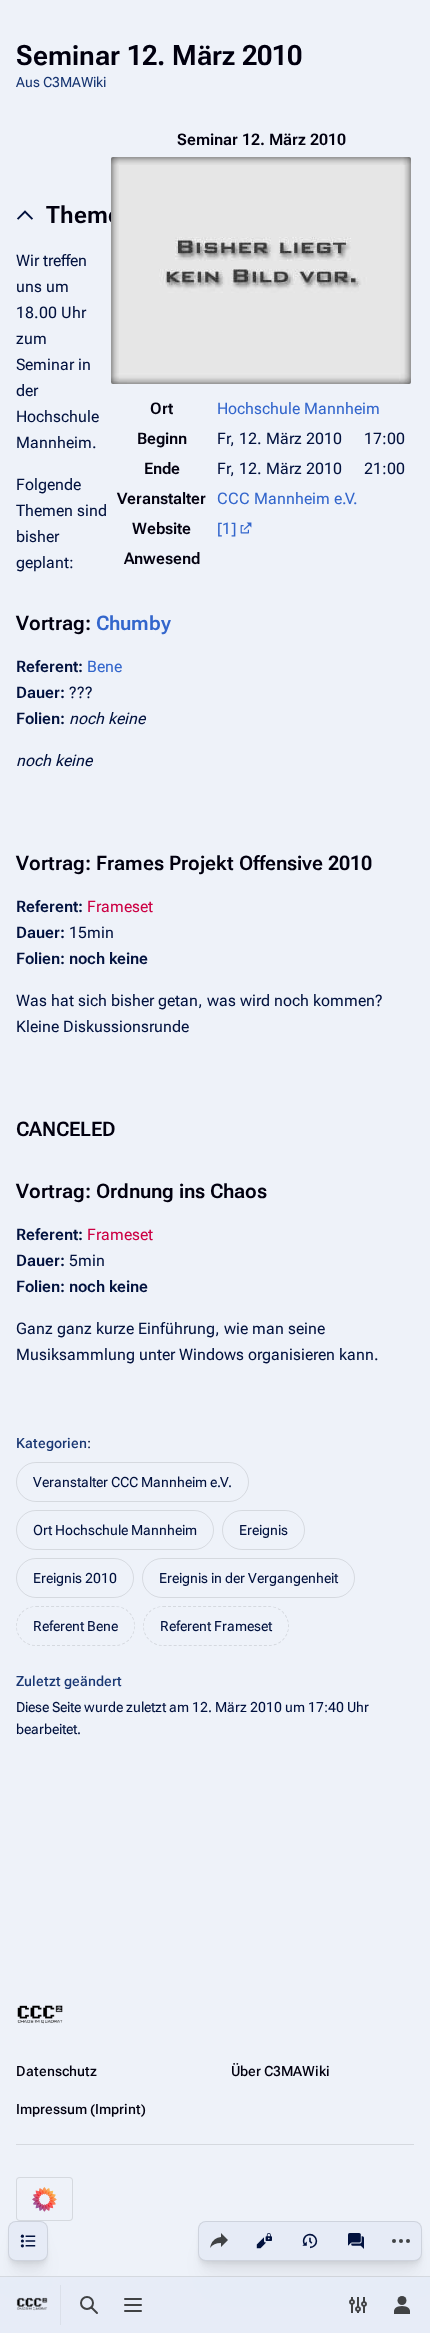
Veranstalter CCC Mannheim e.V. (132, 1482)
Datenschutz (56, 2071)
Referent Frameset (216, 1626)
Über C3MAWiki (280, 2071)
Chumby (133, 623)
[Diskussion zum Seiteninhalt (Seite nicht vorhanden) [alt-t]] (356, 2241)
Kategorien (51, 1443)
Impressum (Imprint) (81, 2109)
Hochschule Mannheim (298, 408)
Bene (104, 666)
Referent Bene (75, 1626)
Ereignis (263, 1530)
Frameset (120, 906)
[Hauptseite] (32, 2305)
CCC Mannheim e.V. (287, 498)
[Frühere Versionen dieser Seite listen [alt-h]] (310, 2241)
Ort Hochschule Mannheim (115, 1530)
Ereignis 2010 (75, 1578)
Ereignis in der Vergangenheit (248, 1578)
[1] (226, 528)
